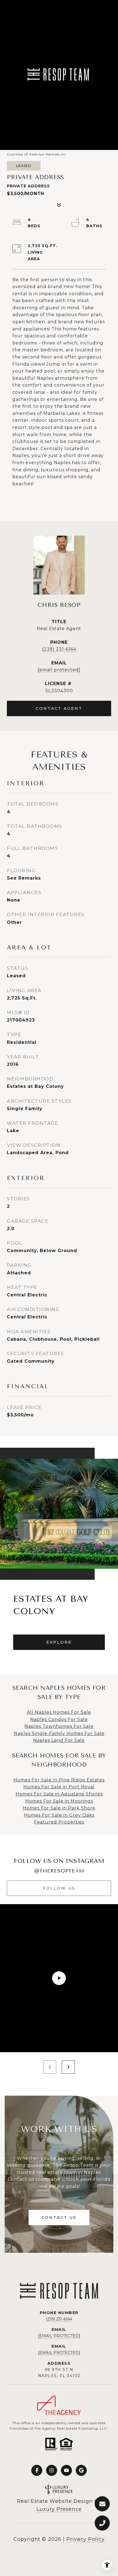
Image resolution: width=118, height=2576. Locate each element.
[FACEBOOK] (37, 2470)
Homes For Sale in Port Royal (59, 1787)
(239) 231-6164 (59, 649)
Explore (59, 1642)
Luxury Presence (59, 2509)
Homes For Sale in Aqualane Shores (59, 1794)
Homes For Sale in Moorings (59, 1801)
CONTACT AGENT (59, 708)
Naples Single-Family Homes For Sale (59, 1733)
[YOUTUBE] (66, 2470)
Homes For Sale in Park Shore (59, 1808)
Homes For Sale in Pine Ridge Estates (59, 1780)
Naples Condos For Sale (59, 1719)
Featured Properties (59, 1822)
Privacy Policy (85, 2539)
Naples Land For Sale (59, 1740)
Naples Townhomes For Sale (59, 1726)
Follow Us (59, 1888)
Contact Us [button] (59, 2218)
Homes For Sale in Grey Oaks (59, 1815)
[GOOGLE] (81, 2470)
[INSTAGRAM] (52, 2470)
